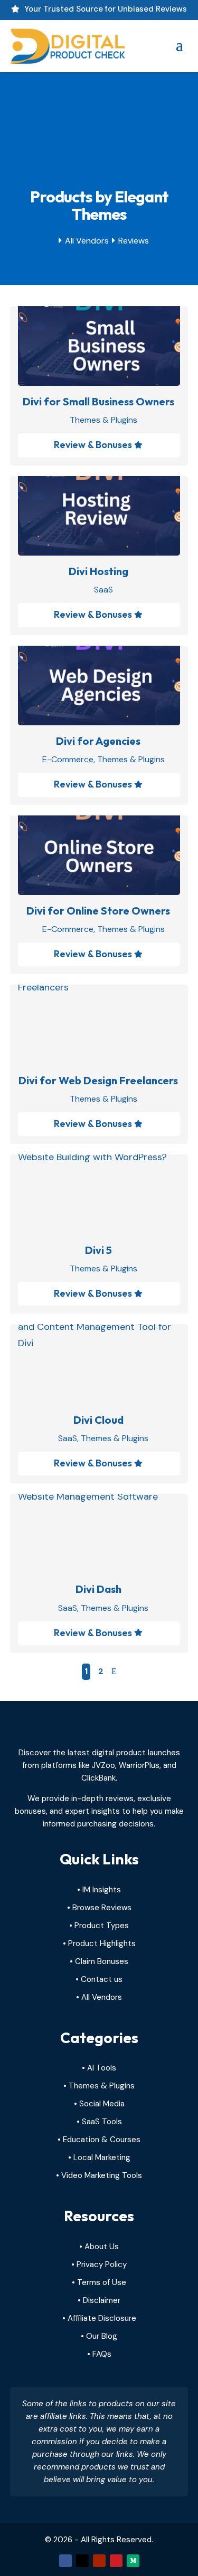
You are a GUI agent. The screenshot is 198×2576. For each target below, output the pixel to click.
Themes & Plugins (103, 420)
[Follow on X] (82, 2561)
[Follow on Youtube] (99, 2561)
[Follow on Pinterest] (116, 2561)
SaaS (103, 590)
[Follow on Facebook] (65, 2561)
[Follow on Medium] (133, 2561)
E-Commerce (68, 759)
